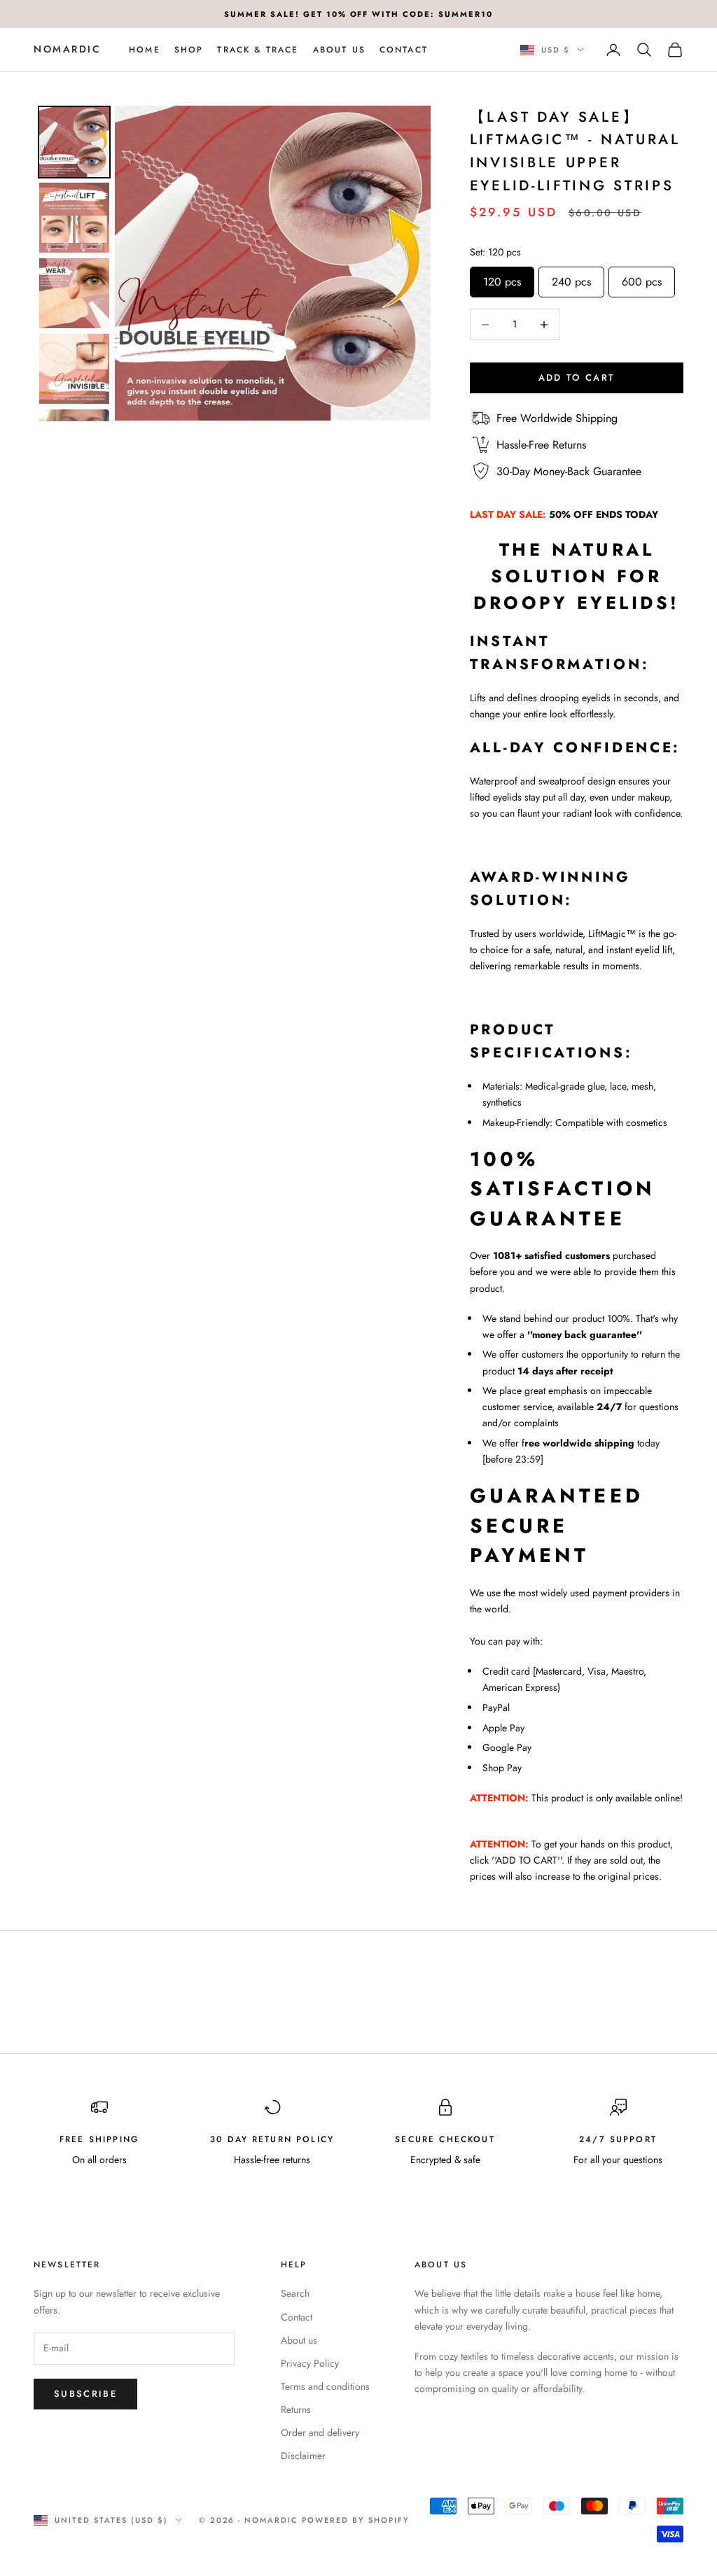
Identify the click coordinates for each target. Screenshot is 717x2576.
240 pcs (571, 278)
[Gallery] (232, 263)
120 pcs (502, 278)
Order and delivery (320, 2433)
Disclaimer (303, 2456)
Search (295, 2293)
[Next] (410, 263)
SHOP (189, 50)
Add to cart (577, 378)
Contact (404, 50)
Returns (296, 2409)
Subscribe (85, 2394)
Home (145, 50)
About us (339, 50)
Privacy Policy (310, 2363)
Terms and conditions (325, 2386)
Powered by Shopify (356, 2520)
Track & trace (258, 50)
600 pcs (642, 278)
